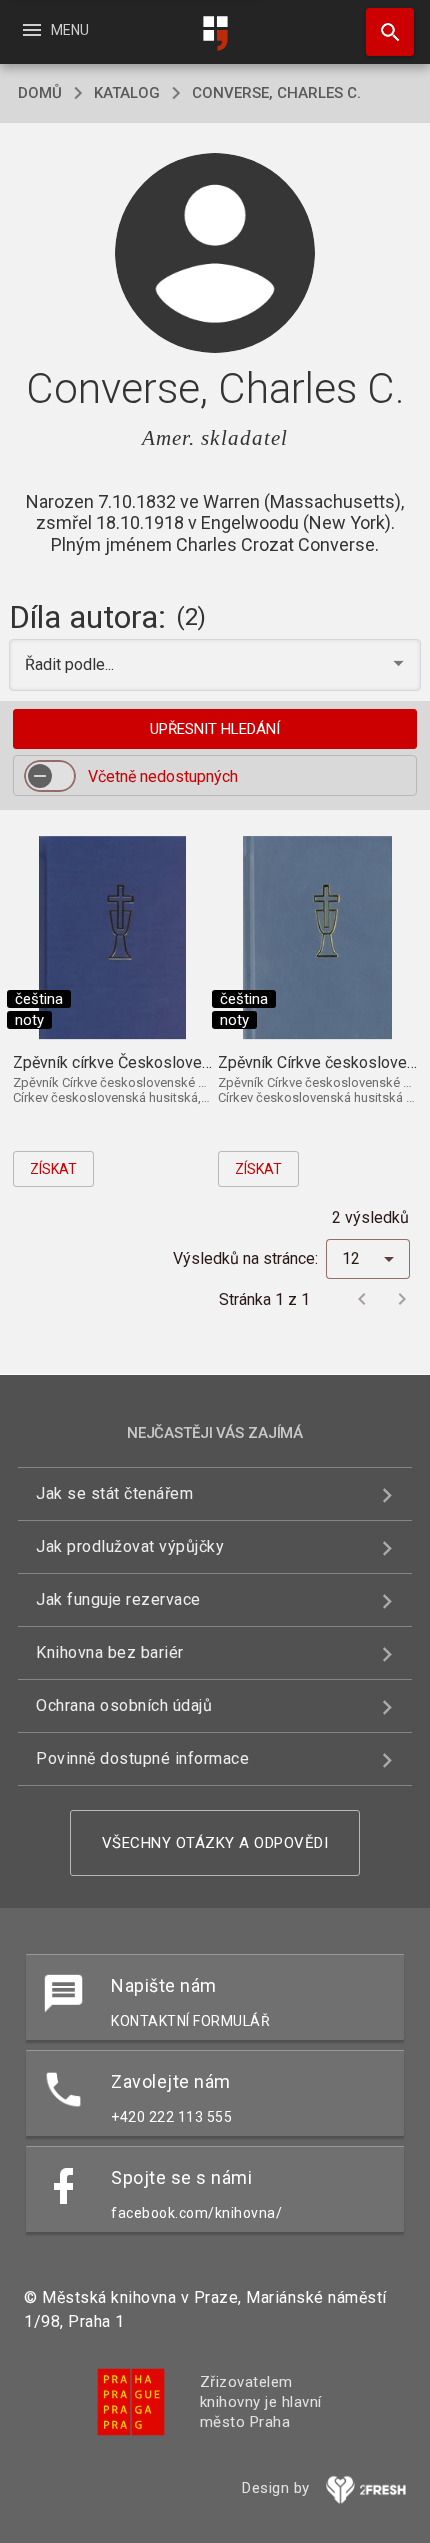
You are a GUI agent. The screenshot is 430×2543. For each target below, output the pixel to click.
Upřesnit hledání (215, 729)
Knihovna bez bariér (110, 1652)
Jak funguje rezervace (118, 1599)
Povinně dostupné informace (142, 1758)
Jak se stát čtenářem (114, 1493)
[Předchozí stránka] (362, 1299)
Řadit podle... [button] (71, 664)
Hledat (383, 32)
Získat (53, 1169)
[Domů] (215, 33)
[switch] (50, 776)
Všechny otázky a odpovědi (215, 1843)
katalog (127, 93)
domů (40, 93)
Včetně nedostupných (163, 776)
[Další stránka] (402, 1299)
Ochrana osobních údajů (124, 1705)
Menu (54, 30)
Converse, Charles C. (276, 93)
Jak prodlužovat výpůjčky (130, 1546)
